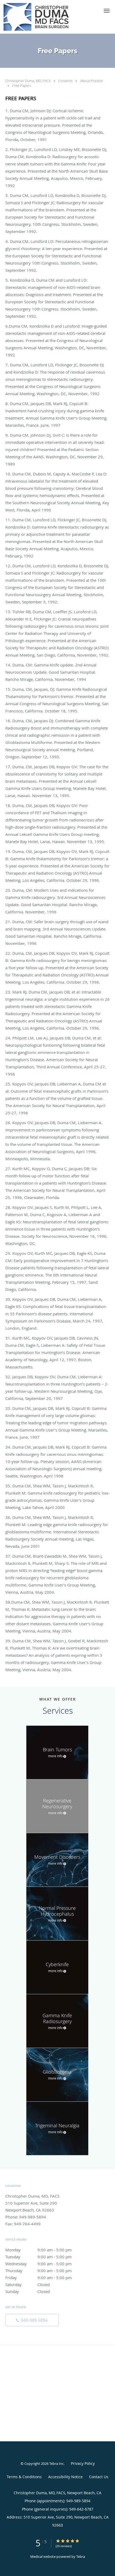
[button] (107, 11)
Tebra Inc (56, 2464)
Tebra (81, 2556)
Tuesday (39, 2257)
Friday (39, 2278)
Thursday (39, 2271)
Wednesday (39, 2264)
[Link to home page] (48, 17)
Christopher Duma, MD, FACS (28, 81)
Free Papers (22, 86)
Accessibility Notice (65, 2477)
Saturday (28, 2284)
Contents (66, 81)
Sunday (28, 2291)
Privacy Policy (83, 2463)
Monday (39, 2250)
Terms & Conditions (24, 2477)
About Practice (92, 81)
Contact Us (99, 2477)
